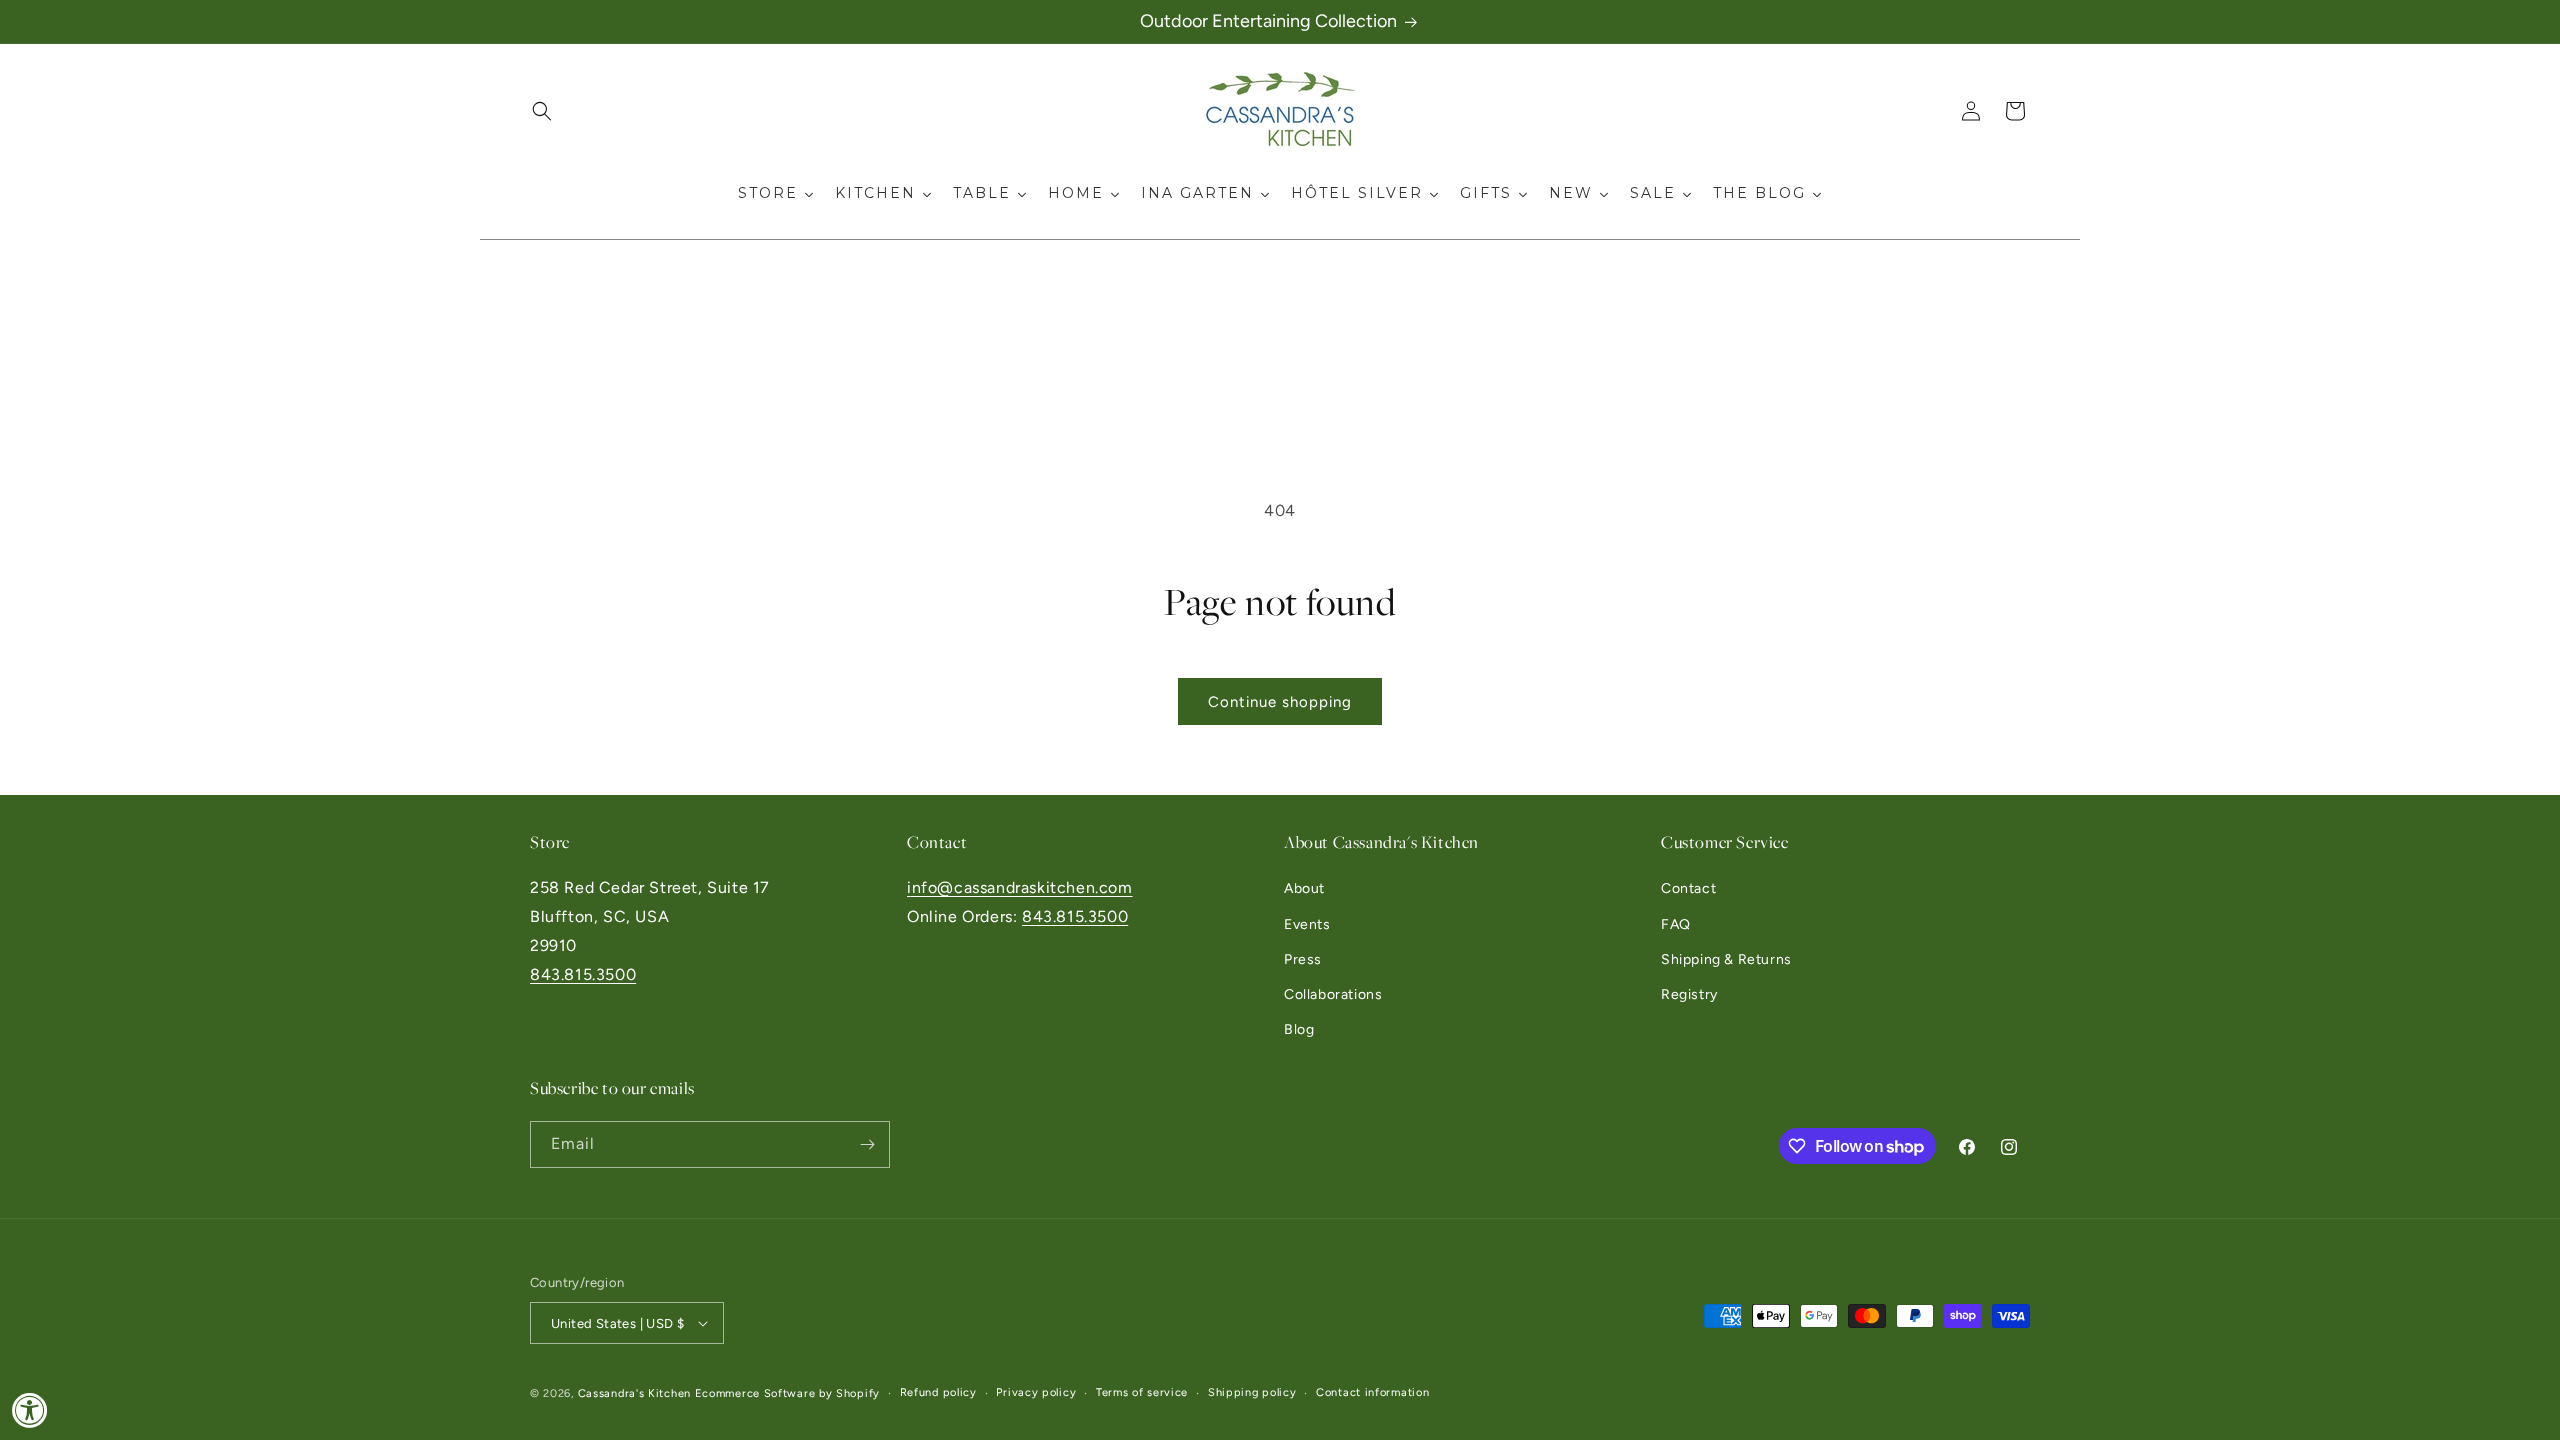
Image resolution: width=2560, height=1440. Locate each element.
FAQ (1676, 924)
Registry (1689, 994)
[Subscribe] (867, 1144)
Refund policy (938, 1392)
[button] (542, 111)
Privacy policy (1036, 1392)
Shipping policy (1252, 1392)
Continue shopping (1280, 702)
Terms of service (1142, 1392)
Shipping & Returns (1726, 959)
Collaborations (1333, 994)
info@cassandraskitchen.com (1020, 887)
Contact (1688, 888)
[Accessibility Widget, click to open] (30, 1410)
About (1304, 888)
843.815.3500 (583, 974)
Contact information (1372, 1392)
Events (1307, 924)
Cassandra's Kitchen (634, 1393)
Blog (1299, 1029)
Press (1303, 959)
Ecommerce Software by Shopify (787, 1393)
